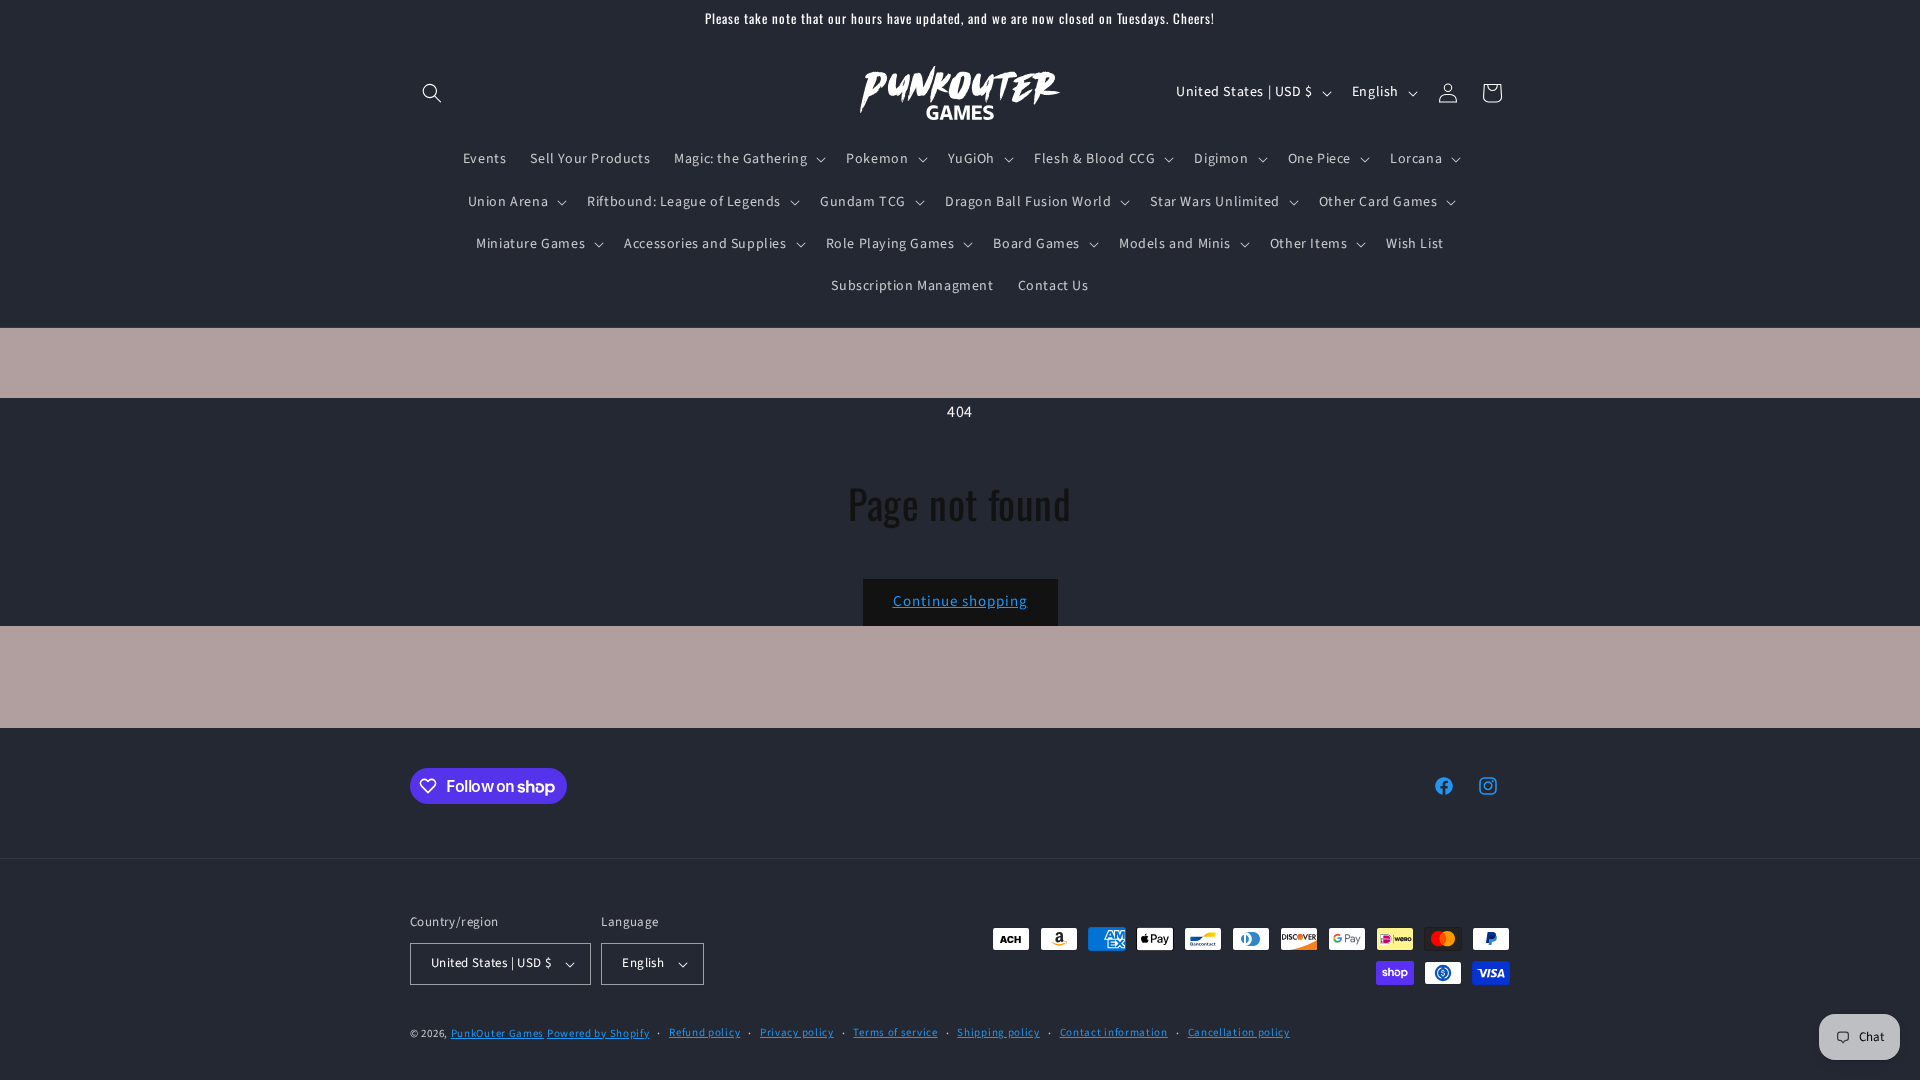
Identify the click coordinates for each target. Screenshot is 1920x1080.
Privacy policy (797, 1032)
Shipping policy (998, 1032)
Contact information (1114, 1032)
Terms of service (895, 1032)
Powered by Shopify (598, 1033)
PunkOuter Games (498, 1033)
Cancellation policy (1239, 1032)
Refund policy (704, 1032)
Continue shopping (960, 601)
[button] (432, 93)
